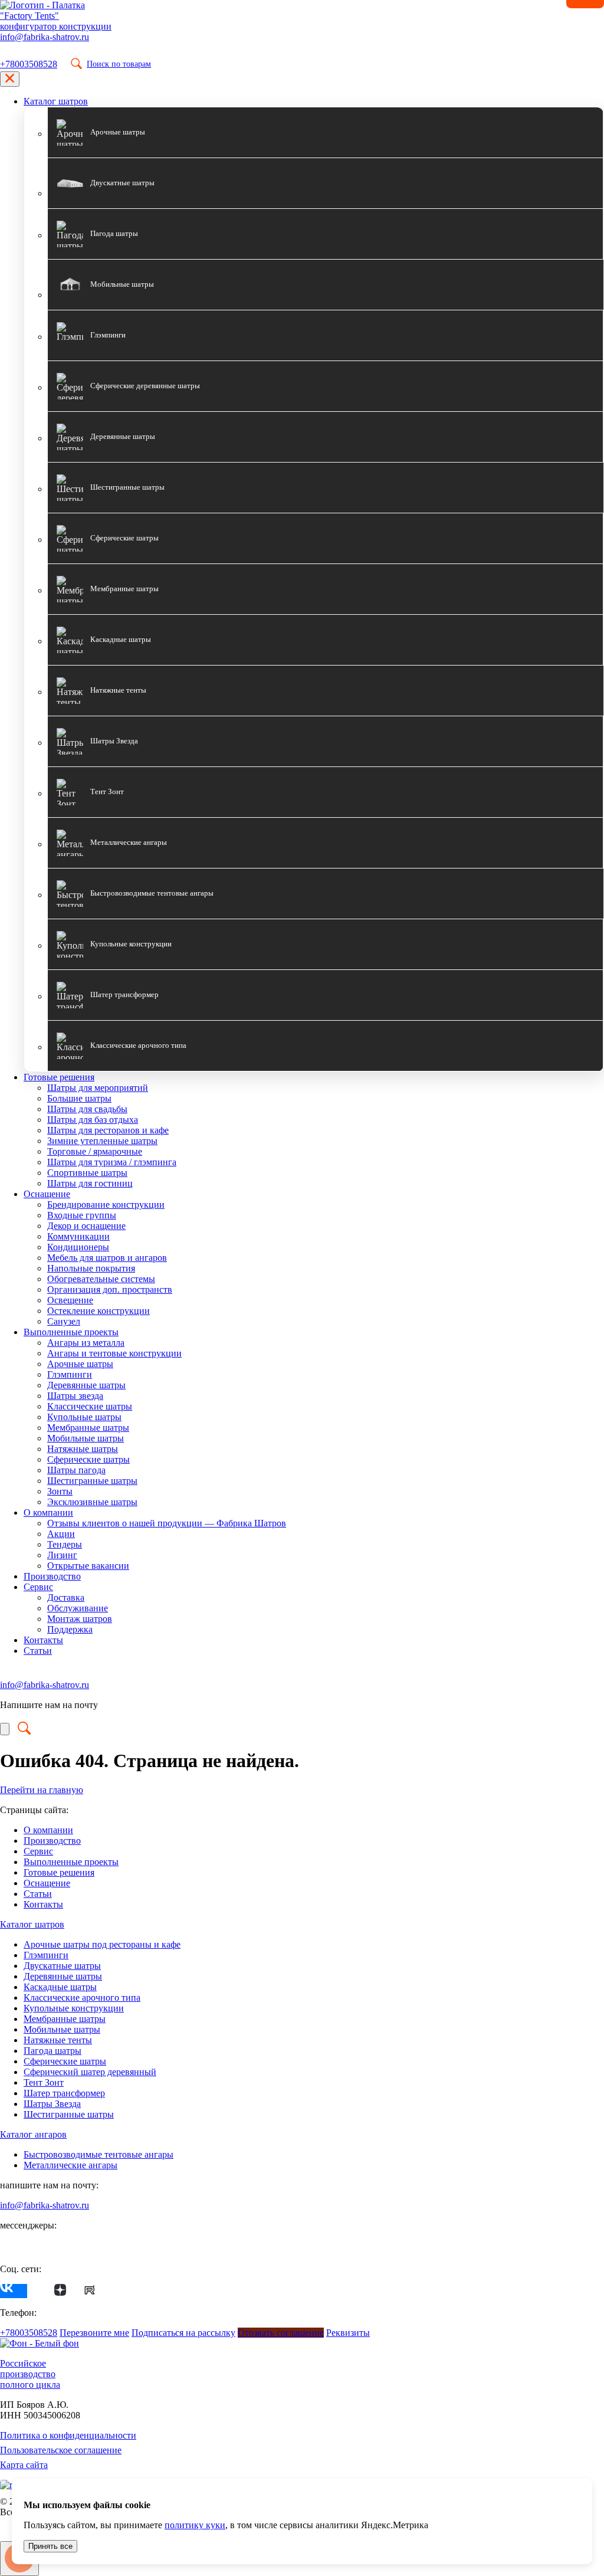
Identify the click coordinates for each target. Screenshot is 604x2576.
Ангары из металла (86, 1343)
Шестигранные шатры (92, 1481)
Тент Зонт (44, 2082)
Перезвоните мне (94, 2333)
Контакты (43, 1640)
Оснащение (47, 1194)
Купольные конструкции (74, 2008)
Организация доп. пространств (110, 1289)
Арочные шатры (80, 1364)
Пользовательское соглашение (61, 2450)
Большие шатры (79, 1098)
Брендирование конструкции (106, 1205)
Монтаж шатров (80, 1619)
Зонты (60, 1491)
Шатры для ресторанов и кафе (108, 1130)
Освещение (70, 1300)
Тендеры (65, 1544)
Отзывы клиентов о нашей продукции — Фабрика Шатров (167, 1523)
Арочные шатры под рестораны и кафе (102, 1944)
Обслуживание (78, 1608)
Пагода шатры (52, 2051)
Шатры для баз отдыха (93, 1120)
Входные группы (82, 1215)
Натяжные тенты (58, 2040)
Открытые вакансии (88, 1566)
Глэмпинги (70, 1374)
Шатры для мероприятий (98, 1088)
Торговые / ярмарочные (95, 1151)
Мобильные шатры (86, 1438)
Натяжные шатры (83, 1449)
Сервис (38, 1587)
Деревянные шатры (86, 1385)
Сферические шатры (88, 1459)
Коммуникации (78, 1236)
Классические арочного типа (82, 1997)
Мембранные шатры (88, 1428)
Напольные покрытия (91, 1268)
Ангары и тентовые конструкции (114, 1353)
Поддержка (70, 1629)
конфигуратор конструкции (56, 26)
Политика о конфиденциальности (68, 2435)
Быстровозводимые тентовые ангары (99, 2154)
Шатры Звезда (52, 2104)
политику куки (195, 2525)
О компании (48, 1513)
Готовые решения (59, 1077)
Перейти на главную (42, 1790)
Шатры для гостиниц (90, 1183)
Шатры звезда (75, 1396)
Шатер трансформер (64, 2093)
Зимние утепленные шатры (102, 1141)
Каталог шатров (56, 101)
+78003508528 (29, 64)
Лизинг (62, 1555)
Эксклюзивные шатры (92, 1502)
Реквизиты (348, 2333)
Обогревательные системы (101, 1279)
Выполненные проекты (71, 1332)
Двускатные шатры (62, 1966)
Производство (52, 1576)
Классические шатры (90, 1406)
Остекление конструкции (99, 1311)
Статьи (38, 1651)
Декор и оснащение (86, 1226)
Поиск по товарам (119, 64)
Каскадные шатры (60, 1987)
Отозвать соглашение (281, 2333)
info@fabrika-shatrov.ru (45, 37)
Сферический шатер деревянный (90, 2072)
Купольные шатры (84, 1417)
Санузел (64, 1321)
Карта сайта (24, 2465)
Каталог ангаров (33, 2134)
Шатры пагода (76, 1470)
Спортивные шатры (87, 1173)
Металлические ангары (70, 2165)
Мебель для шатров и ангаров (107, 1258)
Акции (61, 1534)
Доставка (66, 1597)
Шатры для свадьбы (87, 1109)
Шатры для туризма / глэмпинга (112, 1162)
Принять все (50, 2546)
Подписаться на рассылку (183, 2333)
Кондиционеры (78, 1247)
